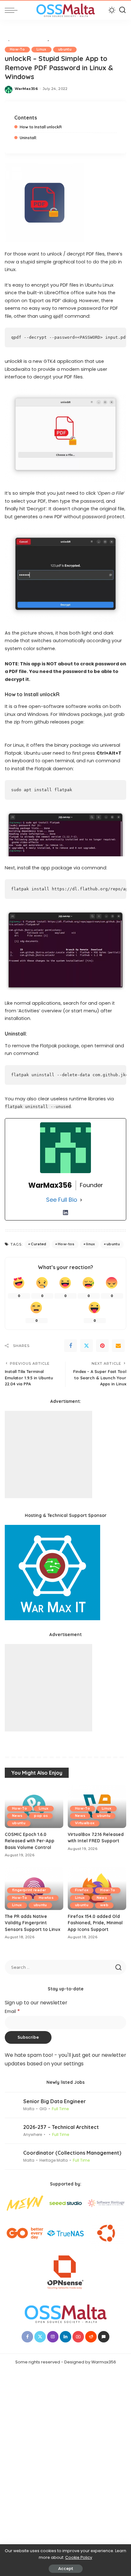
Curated (38, 1244)
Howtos (46, 1898)
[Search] (122, 10)
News (17, 1816)
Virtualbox (85, 1823)
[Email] (118, 1346)
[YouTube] (78, 2337)
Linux (41, 49)
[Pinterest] (102, 1346)
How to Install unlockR (41, 127)
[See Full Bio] (81, 1200)
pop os (41, 1816)
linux (91, 1244)
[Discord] (104, 2337)
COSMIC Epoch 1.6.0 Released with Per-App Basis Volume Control (30, 1841)
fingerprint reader (29, 1890)
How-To (17, 49)
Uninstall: (28, 138)
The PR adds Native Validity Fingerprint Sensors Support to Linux (33, 1923)
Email (12, 2012)
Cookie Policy (79, 2557)
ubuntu (65, 49)
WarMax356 (26, 89)
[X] (40, 2337)
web (104, 1905)
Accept (66, 2569)
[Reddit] (91, 2337)
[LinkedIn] (65, 1213)
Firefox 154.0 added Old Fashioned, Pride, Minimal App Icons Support (95, 1923)
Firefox (82, 1890)
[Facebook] (71, 1346)
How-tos (66, 1244)
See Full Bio (62, 1200)
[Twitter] (86, 1346)
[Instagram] (53, 2337)
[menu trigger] (13, 10)
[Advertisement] (48, 1455)
